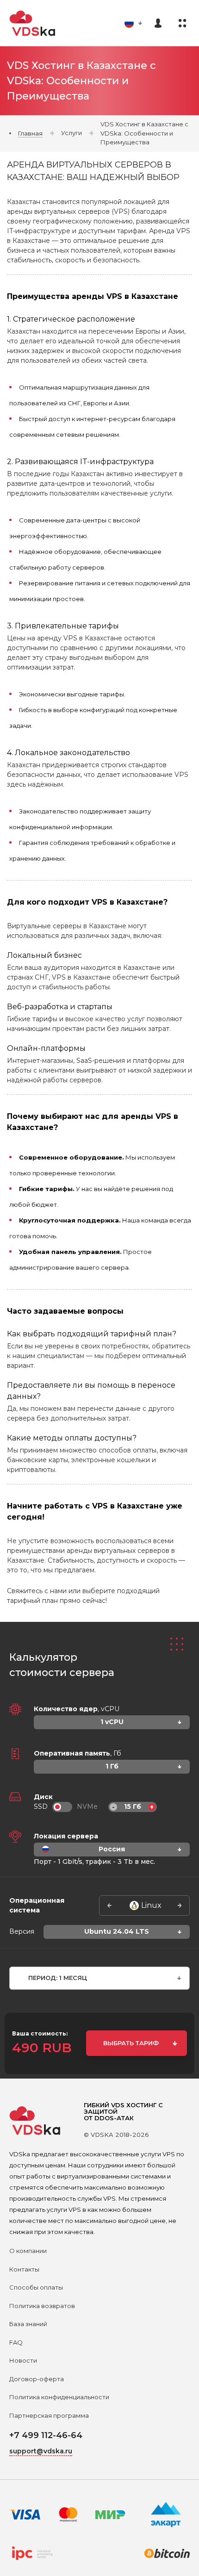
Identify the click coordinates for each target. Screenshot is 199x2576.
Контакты (24, 2269)
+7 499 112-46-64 (46, 2435)
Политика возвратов (42, 2306)
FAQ (16, 2342)
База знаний (28, 2324)
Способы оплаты (36, 2287)
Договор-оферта (37, 2379)
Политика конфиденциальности (59, 2397)
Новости (23, 2360)
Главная (30, 133)
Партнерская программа (49, 2415)
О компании (28, 2251)
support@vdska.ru (41, 2451)
